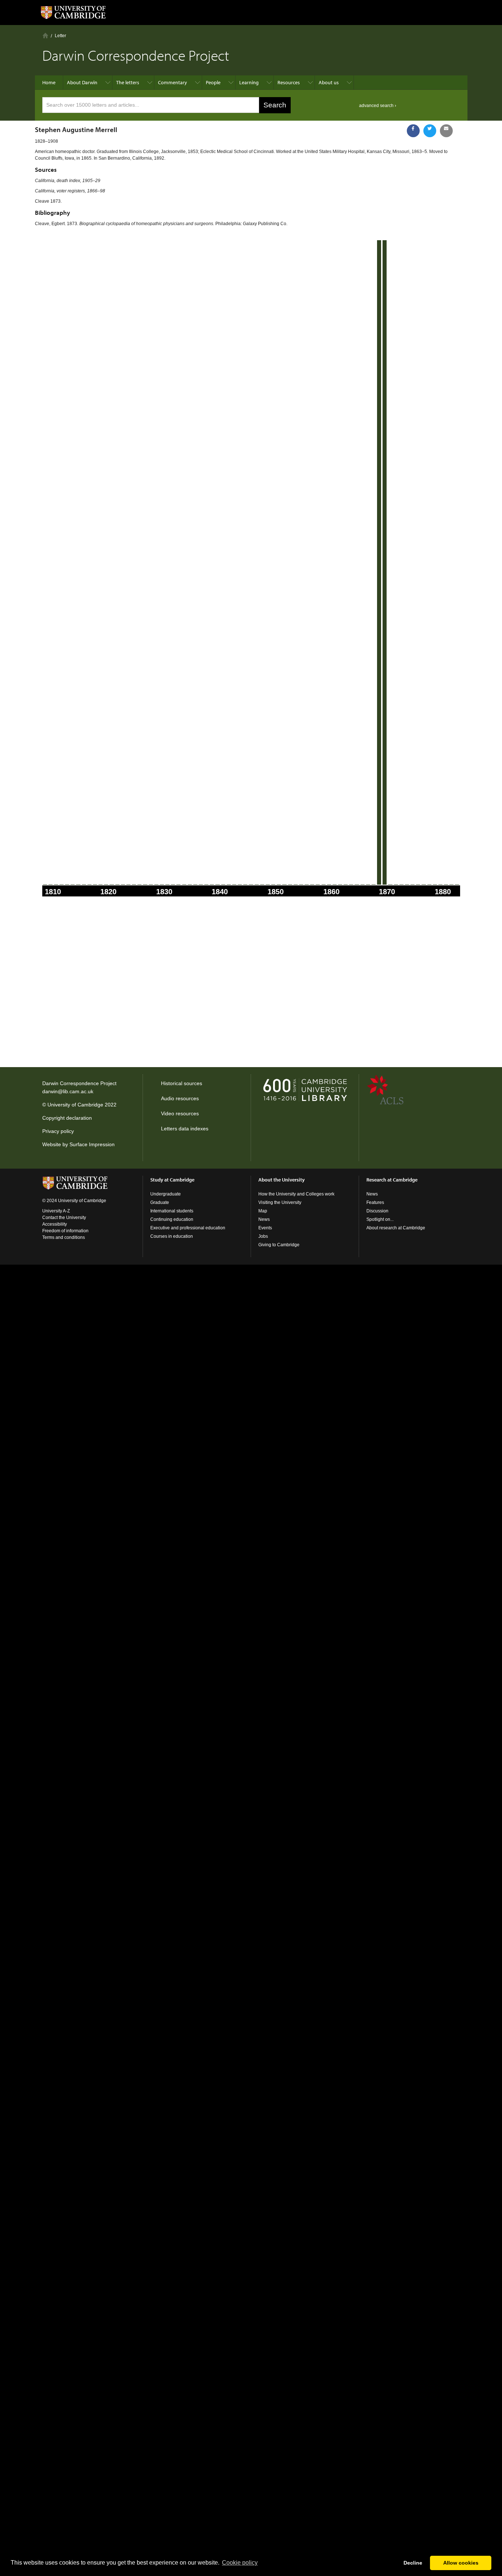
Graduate (160, 1202)
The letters (128, 82)
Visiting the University (280, 1202)
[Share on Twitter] (430, 131)
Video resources (180, 1113)
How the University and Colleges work (296, 1194)
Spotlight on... (380, 1219)
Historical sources (182, 1083)
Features (375, 1202)
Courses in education (172, 1236)
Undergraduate (166, 1194)
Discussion (377, 1211)
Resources (289, 82)
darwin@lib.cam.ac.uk (68, 1091)
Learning (249, 82)
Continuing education (172, 1219)
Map (263, 1211)
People (213, 82)
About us (329, 82)
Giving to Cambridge (279, 1245)
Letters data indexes (185, 1129)
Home (45, 35)
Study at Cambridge (172, 1180)
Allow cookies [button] (461, 2563)
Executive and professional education (188, 1228)
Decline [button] (413, 2563)
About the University (282, 1180)
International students (172, 1211)
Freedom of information (65, 1231)
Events (265, 1228)
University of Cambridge (75, 1105)
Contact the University (64, 1218)
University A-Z (56, 1211)
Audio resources (180, 1098)
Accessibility (55, 1224)
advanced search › (378, 106)
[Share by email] (446, 131)
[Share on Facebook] (413, 131)
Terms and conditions (64, 1237)
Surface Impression (92, 1144)
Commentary (173, 82)
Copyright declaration (67, 1118)
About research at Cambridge (396, 1228)
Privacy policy (58, 1131)
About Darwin (82, 82)
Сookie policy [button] (240, 2563)
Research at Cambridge (392, 1180)
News (264, 1219)
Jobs (263, 1236)
